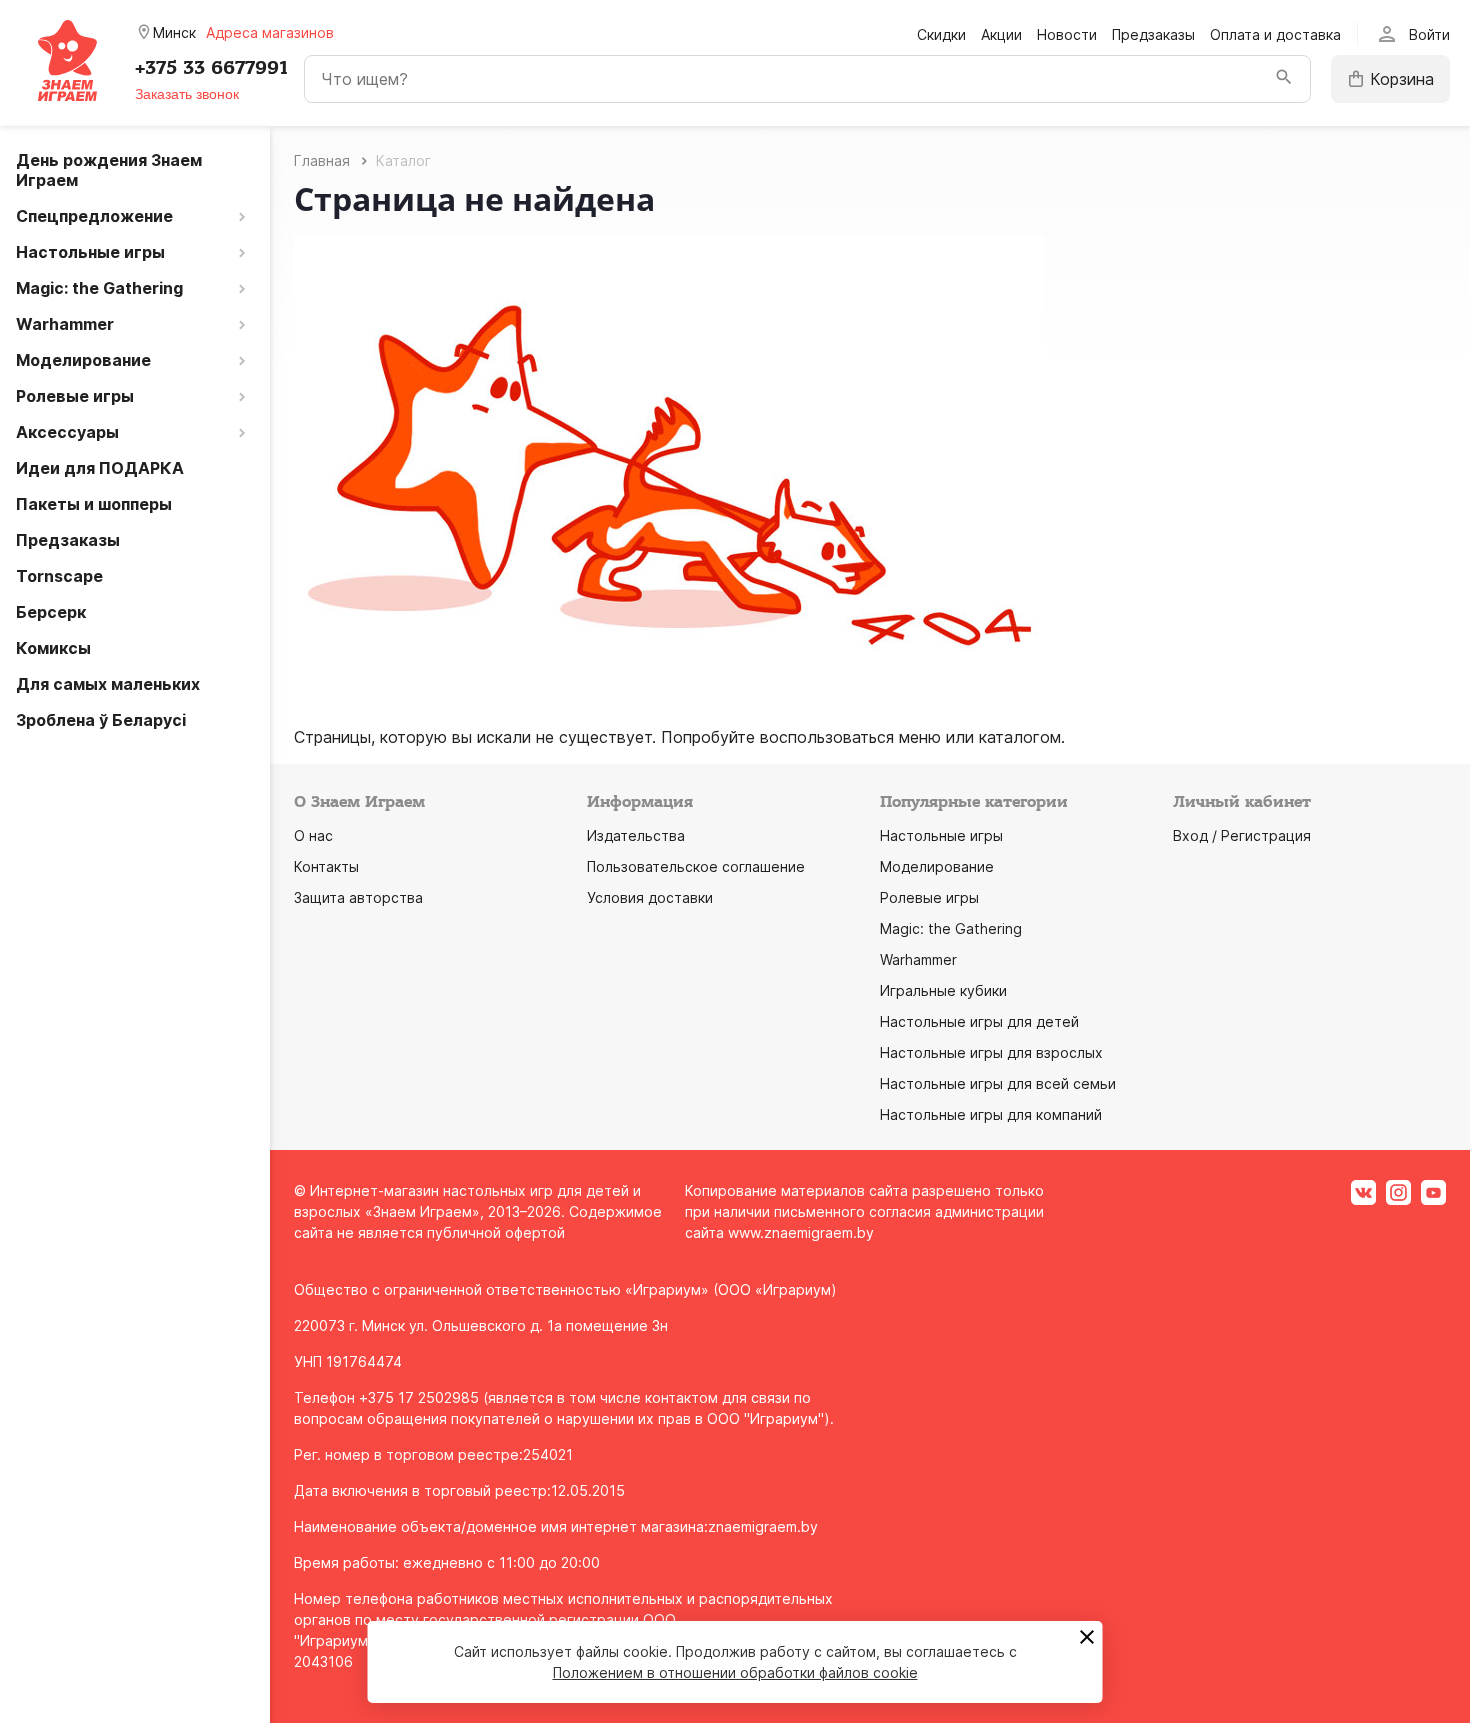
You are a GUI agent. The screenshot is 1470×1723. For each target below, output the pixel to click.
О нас (313, 835)
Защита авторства (358, 897)
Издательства (636, 835)
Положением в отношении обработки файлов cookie (735, 1672)
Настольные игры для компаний (991, 1114)
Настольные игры (941, 835)
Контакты (326, 866)
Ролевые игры (929, 897)
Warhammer (918, 959)
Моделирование (937, 866)
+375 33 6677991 (211, 68)
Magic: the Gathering (951, 928)
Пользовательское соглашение (696, 866)
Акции (1001, 34)
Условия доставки (650, 897)
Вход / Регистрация (1242, 835)
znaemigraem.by (763, 1526)
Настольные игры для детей (979, 1021)
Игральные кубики (943, 990)
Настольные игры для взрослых (991, 1052)
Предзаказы (1153, 34)
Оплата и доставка (1275, 34)
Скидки (941, 34)
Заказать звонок (187, 94)
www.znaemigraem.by (801, 1232)
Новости (1067, 34)
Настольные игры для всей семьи (998, 1083)
